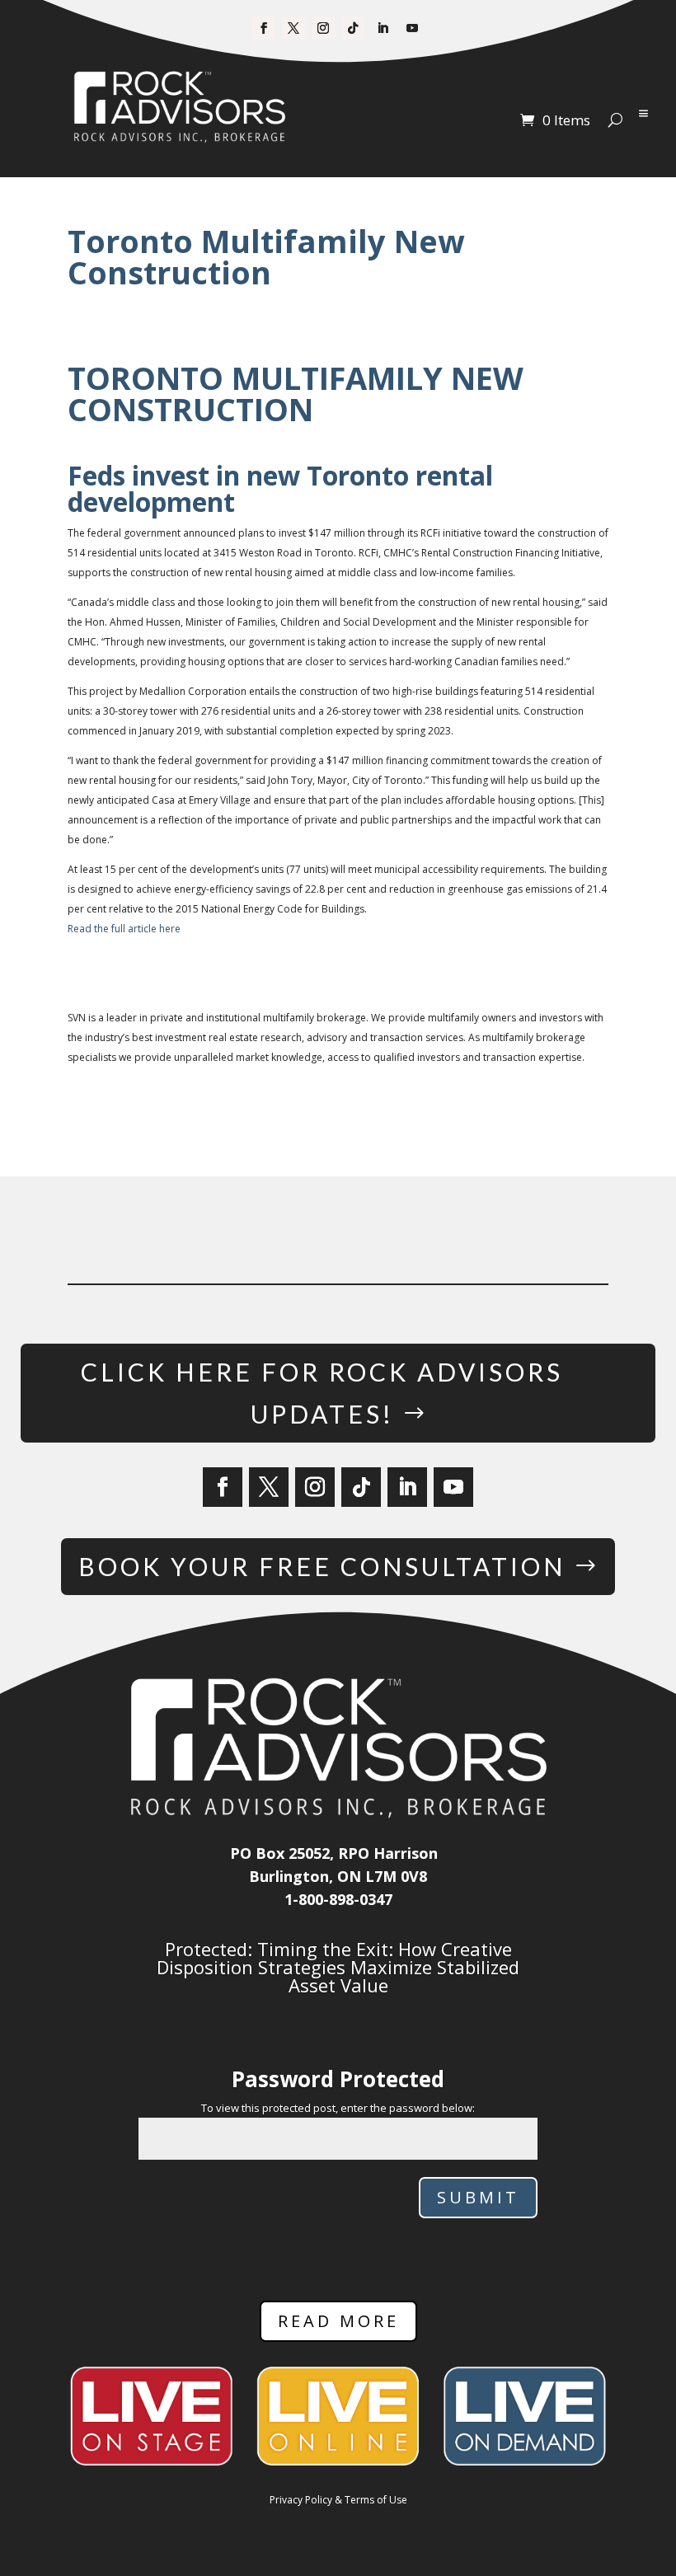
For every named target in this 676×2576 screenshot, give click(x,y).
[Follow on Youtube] (412, 28)
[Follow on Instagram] (323, 28)
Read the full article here (124, 929)
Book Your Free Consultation (322, 1566)
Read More (338, 2321)
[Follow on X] (293, 28)
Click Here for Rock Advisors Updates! (322, 1393)
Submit (478, 2197)
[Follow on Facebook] (264, 28)
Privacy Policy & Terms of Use (338, 2500)
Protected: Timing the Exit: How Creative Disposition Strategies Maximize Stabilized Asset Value (338, 1967)
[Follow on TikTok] (353, 28)
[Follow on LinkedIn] (383, 28)
